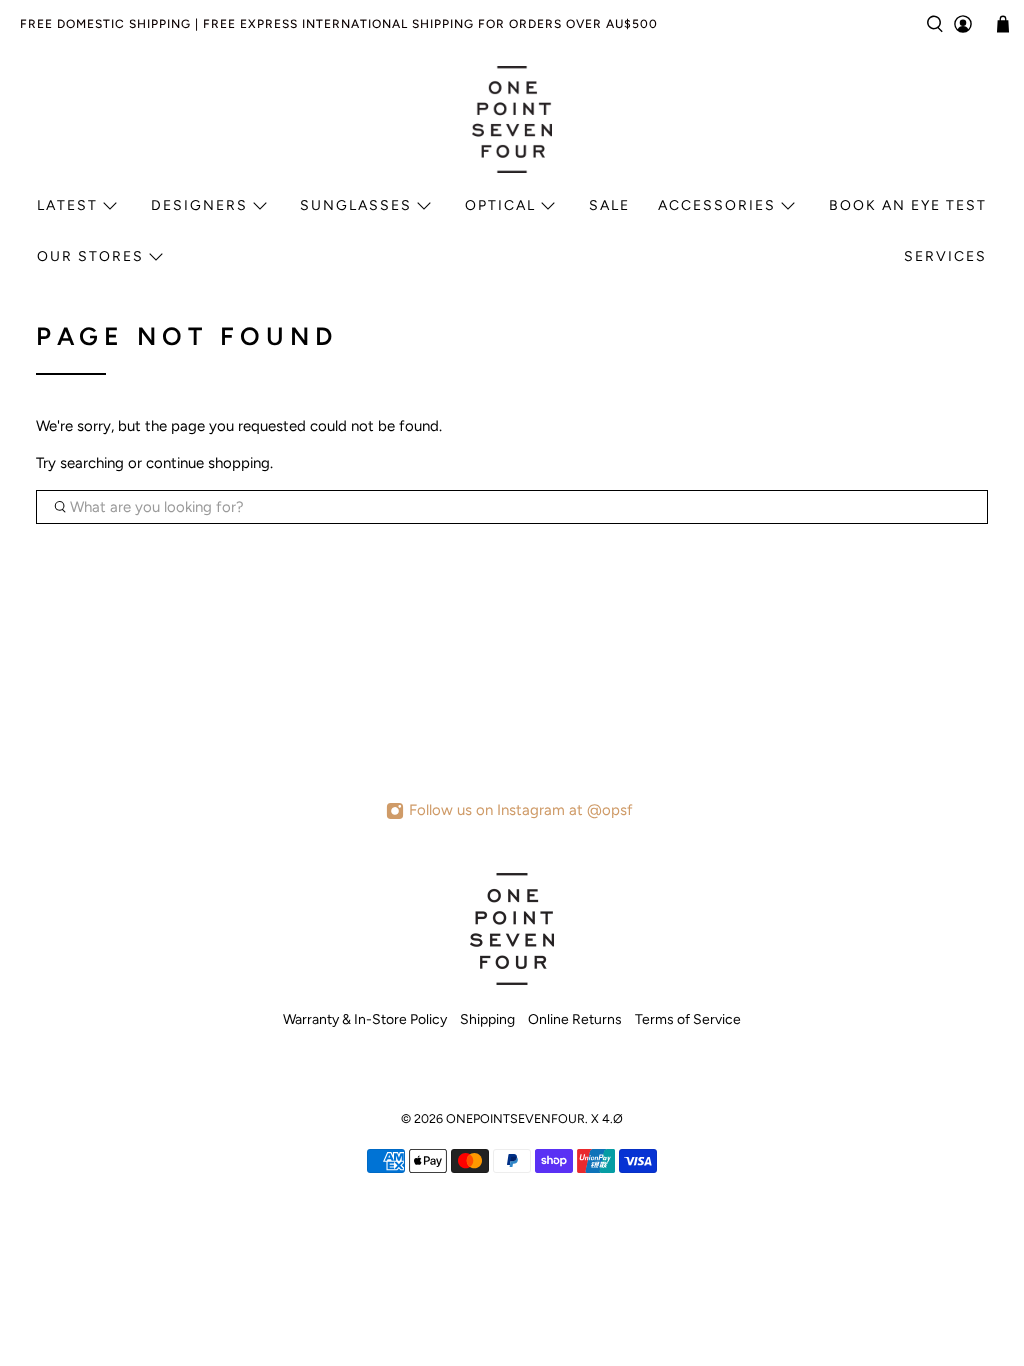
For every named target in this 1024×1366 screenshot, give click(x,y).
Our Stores (90, 256)
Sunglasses (356, 205)
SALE (609, 205)
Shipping (487, 1019)
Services (945, 256)
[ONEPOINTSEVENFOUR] (512, 119)
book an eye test (908, 205)
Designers (199, 205)
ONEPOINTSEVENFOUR (515, 1118)
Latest (67, 205)
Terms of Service (688, 1019)
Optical (500, 205)
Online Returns (575, 1019)
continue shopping (208, 463)
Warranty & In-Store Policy (365, 1019)
